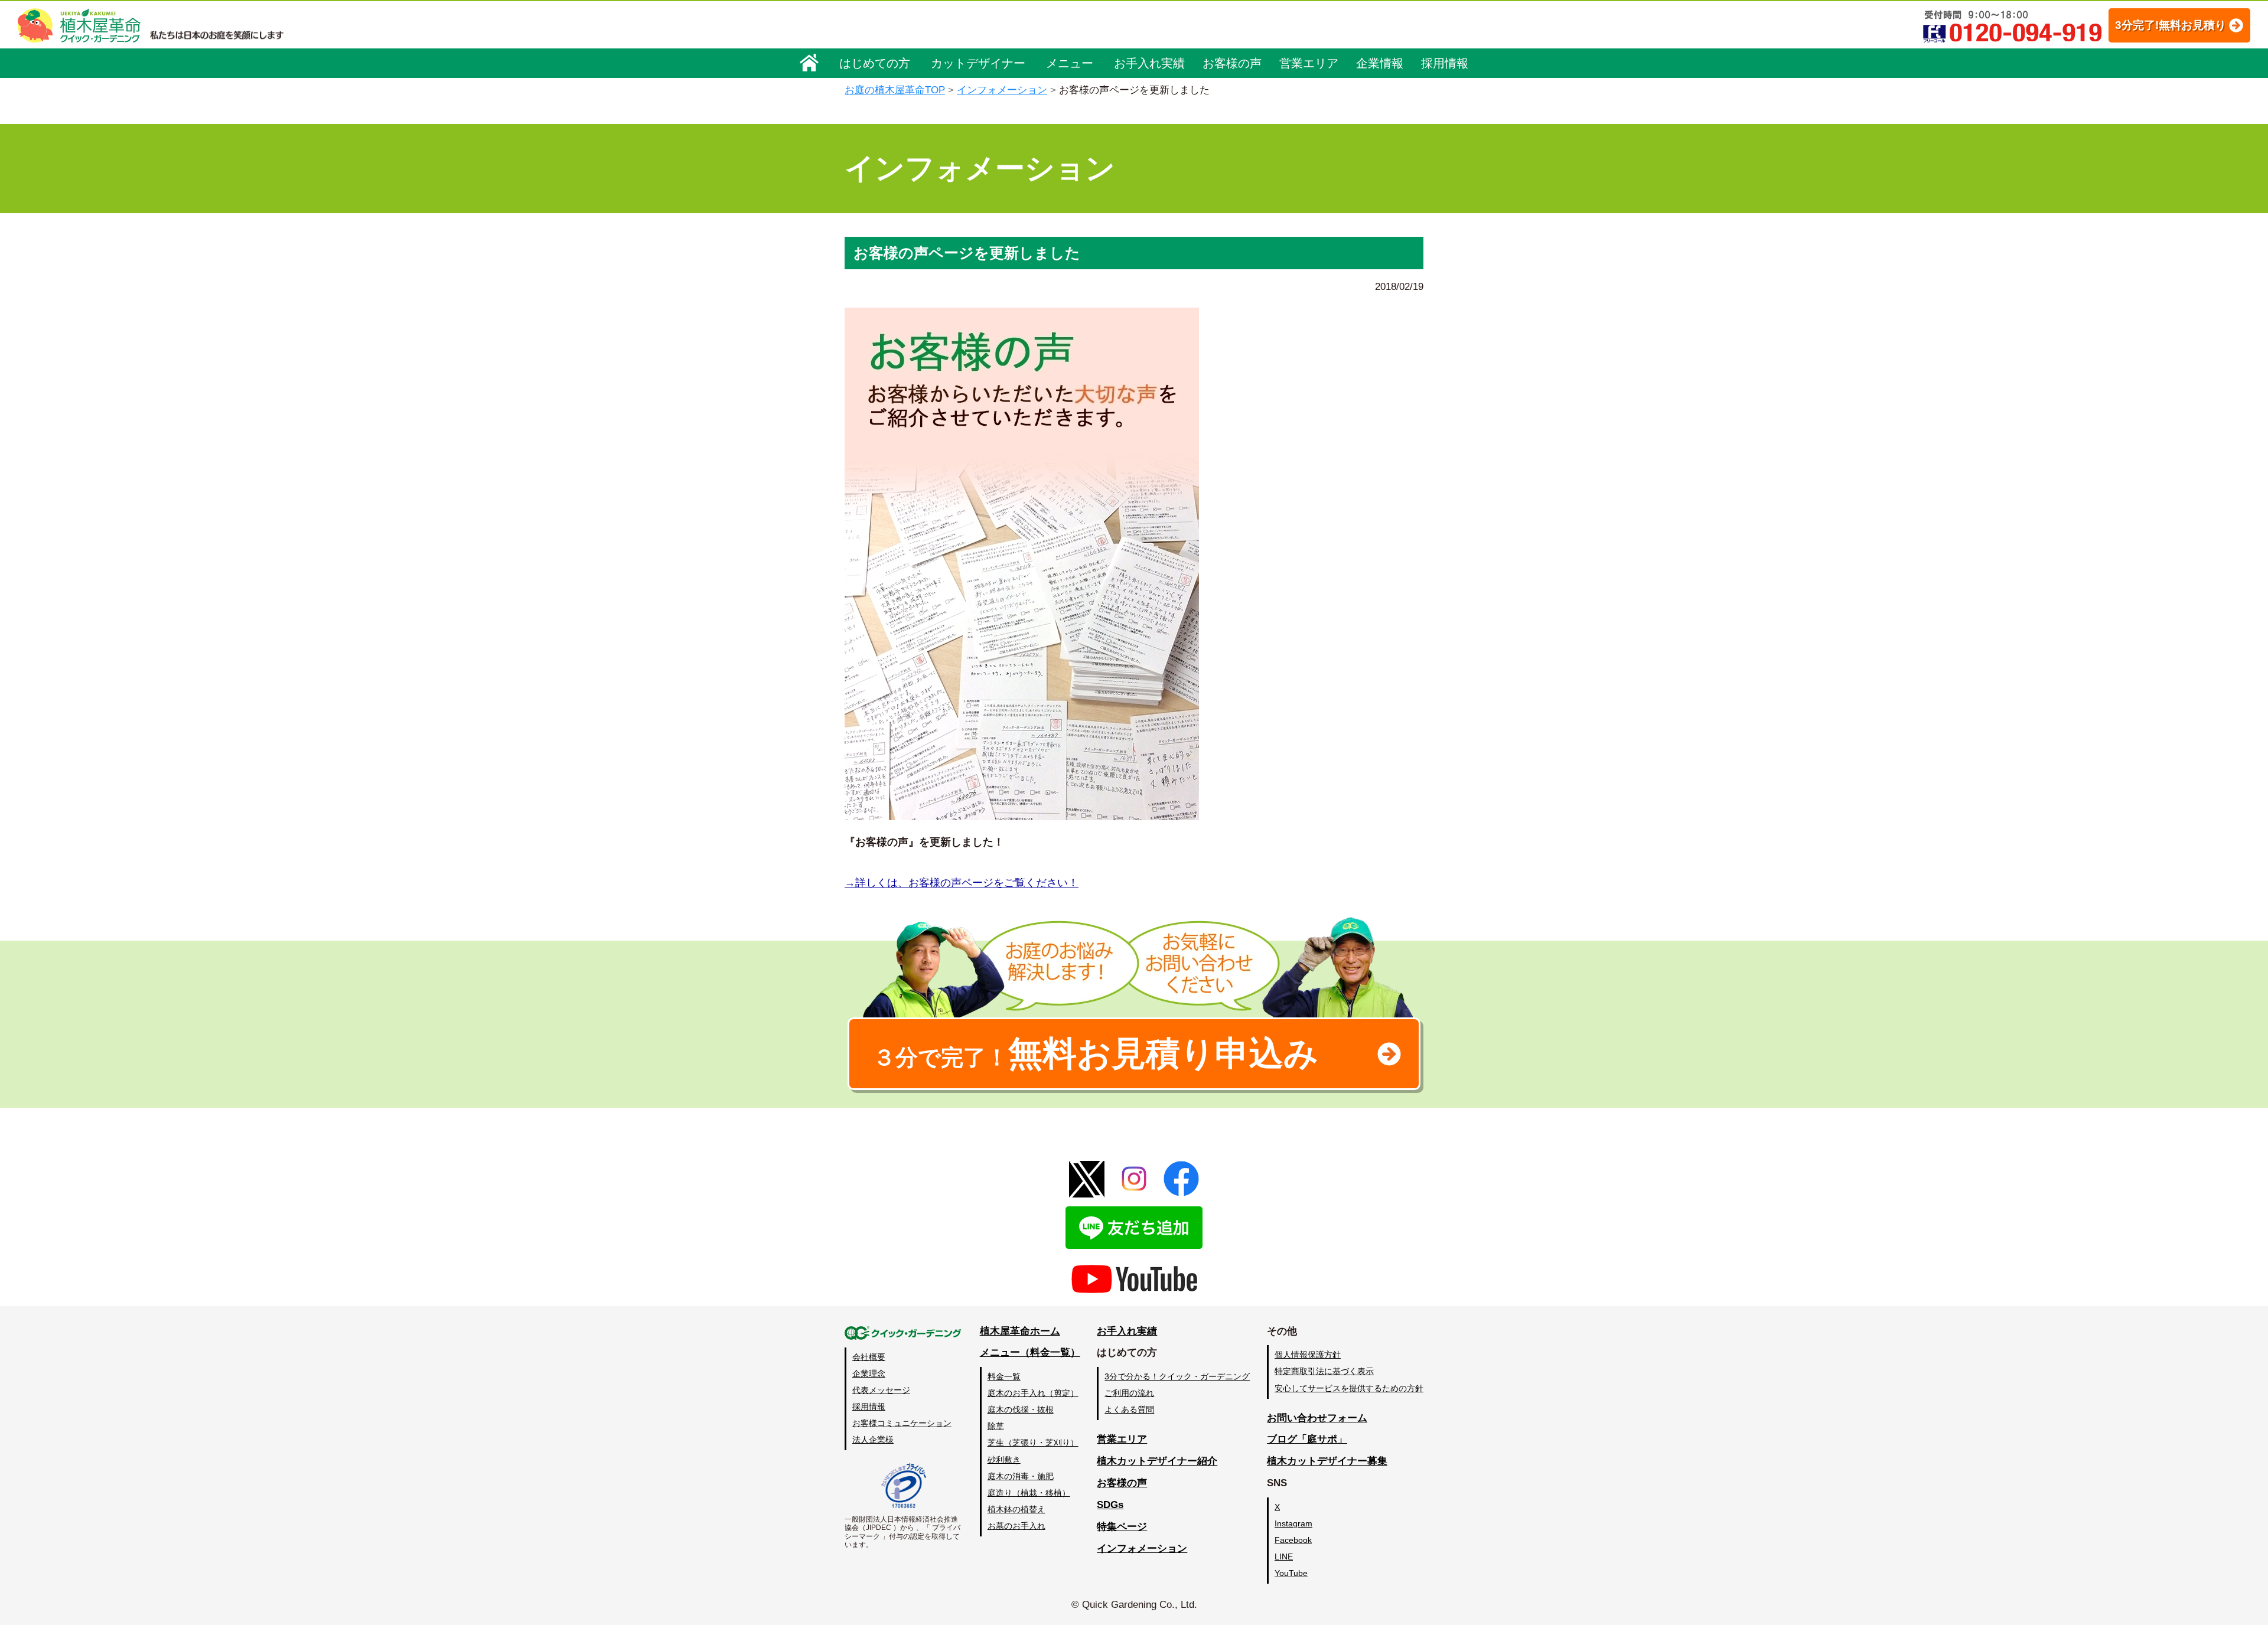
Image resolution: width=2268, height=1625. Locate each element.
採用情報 (1445, 63)
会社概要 (869, 1357)
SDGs (1110, 1505)
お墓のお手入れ (1016, 1526)
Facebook (1293, 1540)
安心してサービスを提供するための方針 (1349, 1388)
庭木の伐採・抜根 (1021, 1409)
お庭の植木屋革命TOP (895, 90)
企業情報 (1380, 63)
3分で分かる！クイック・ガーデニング (1177, 1376)
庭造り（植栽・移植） (1029, 1493)
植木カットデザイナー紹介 (1157, 1461)
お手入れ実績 (1149, 63)
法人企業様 (873, 1440)
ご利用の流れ (1129, 1393)
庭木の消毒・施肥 (1021, 1476)
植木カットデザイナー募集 (1327, 1461)
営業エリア (1309, 63)
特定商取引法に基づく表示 (1324, 1371)
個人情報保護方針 (1308, 1355)
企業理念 (869, 1373)
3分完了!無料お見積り (2171, 25)
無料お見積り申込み (1096, 1053)
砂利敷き (1004, 1460)
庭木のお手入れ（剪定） (1033, 1393)
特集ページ (1122, 1527)
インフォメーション (1002, 90)
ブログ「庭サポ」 (1307, 1439)
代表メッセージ (881, 1390)
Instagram (1293, 1523)
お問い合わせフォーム (1317, 1418)
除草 (996, 1426)
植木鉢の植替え (1016, 1509)
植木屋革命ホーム (1020, 1331)
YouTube (1291, 1573)
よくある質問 (1129, 1409)
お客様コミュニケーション (902, 1423)
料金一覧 (1004, 1376)
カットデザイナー (978, 63)
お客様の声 (1232, 63)
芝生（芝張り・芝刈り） (1033, 1443)
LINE (1284, 1557)
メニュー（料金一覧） (1030, 1352)
